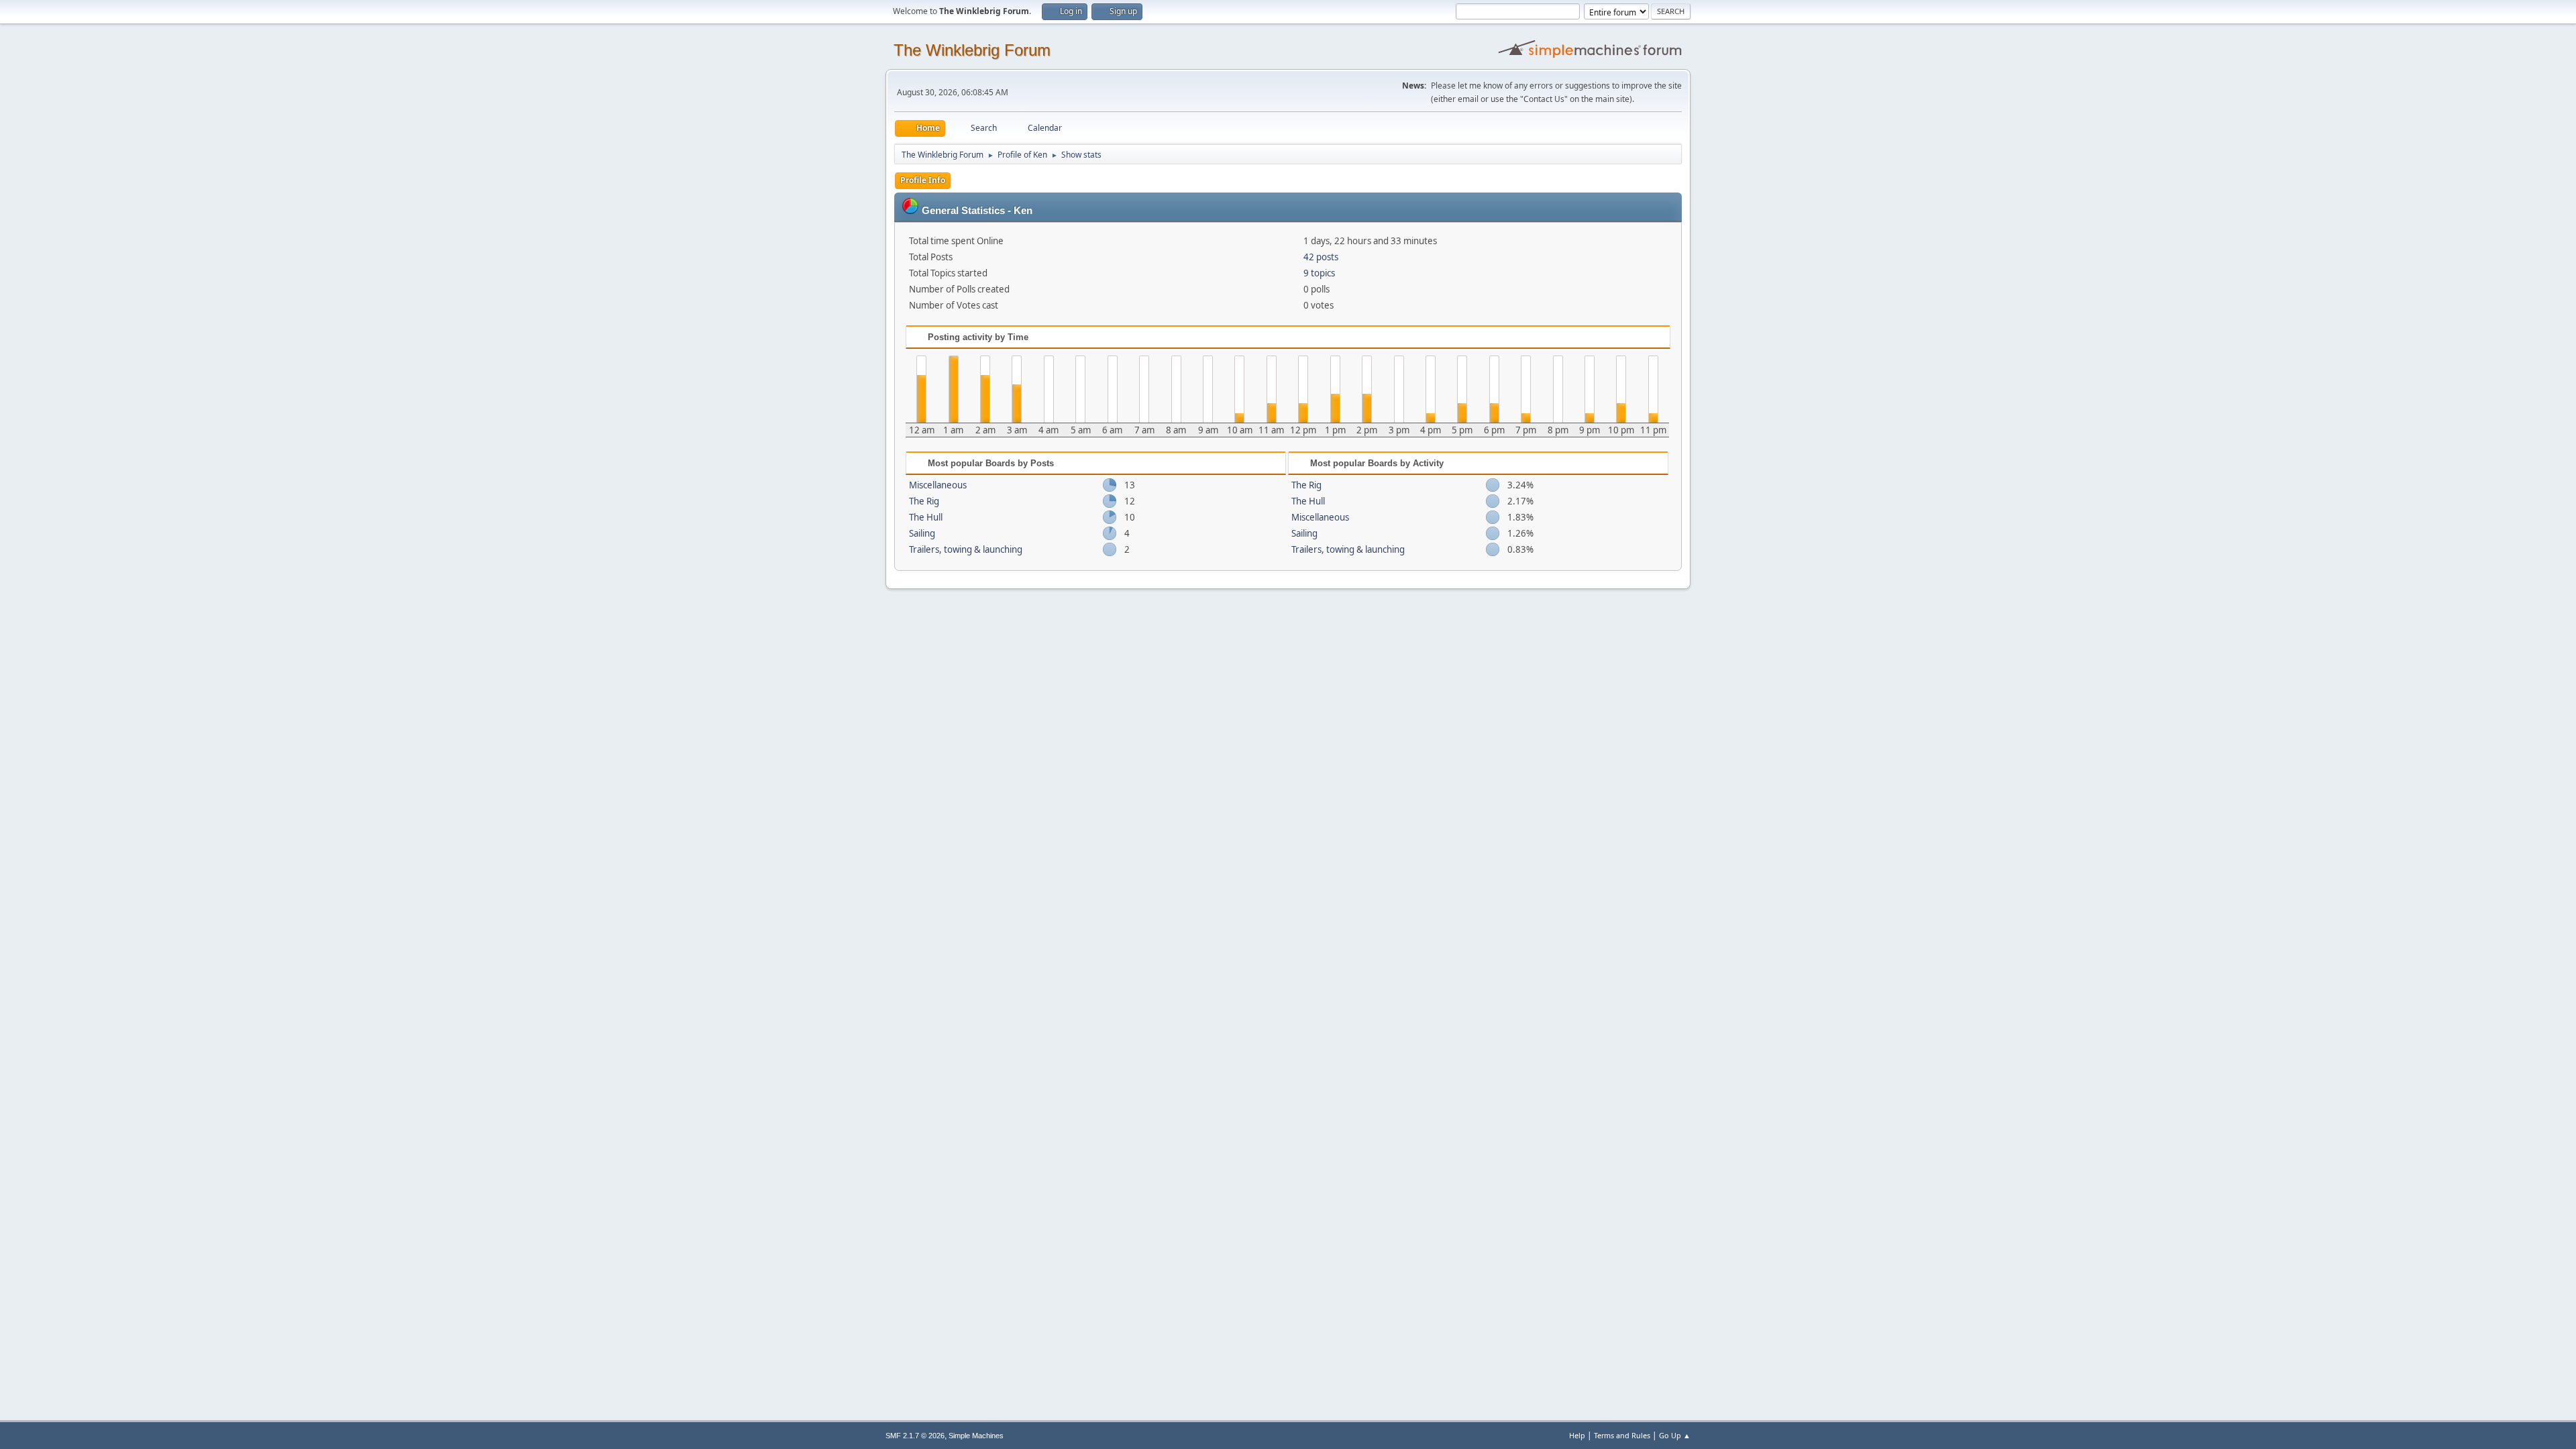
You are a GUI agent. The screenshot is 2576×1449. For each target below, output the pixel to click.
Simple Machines (976, 1436)
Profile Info (923, 180)
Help (1577, 1435)
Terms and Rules (1622, 1435)
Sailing (922, 533)
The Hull (926, 517)
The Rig (924, 501)
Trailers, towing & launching (966, 549)
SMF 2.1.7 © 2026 (915, 1436)
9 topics (1319, 273)
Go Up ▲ (1675, 1435)
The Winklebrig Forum (972, 50)
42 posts (1321, 257)
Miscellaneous (938, 485)
